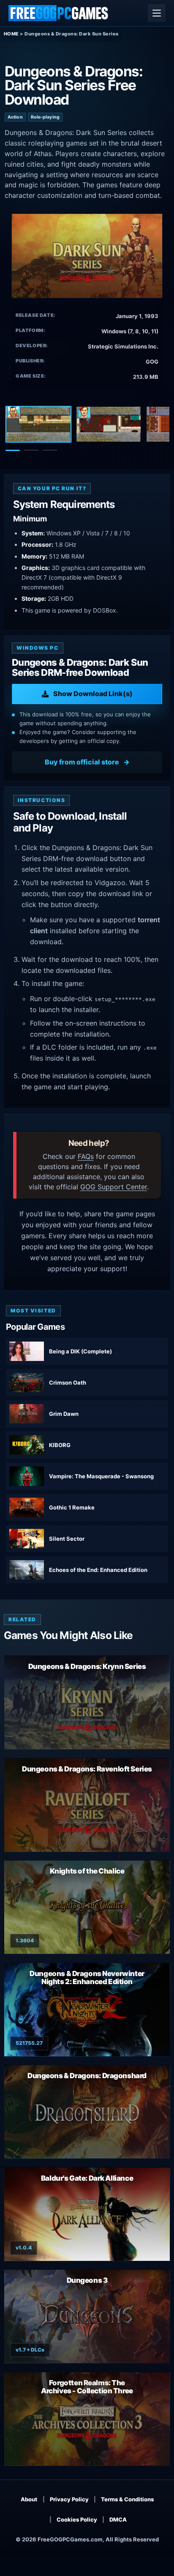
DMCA (118, 2519)
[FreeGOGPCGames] (59, 13)
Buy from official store (82, 762)
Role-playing (45, 117)
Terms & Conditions (127, 2499)
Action (15, 117)
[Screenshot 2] (109, 424)
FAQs (86, 1156)
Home (11, 34)
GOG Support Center (114, 1187)
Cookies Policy (77, 2519)
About (29, 2499)
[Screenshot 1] (38, 424)
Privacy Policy (69, 2499)
